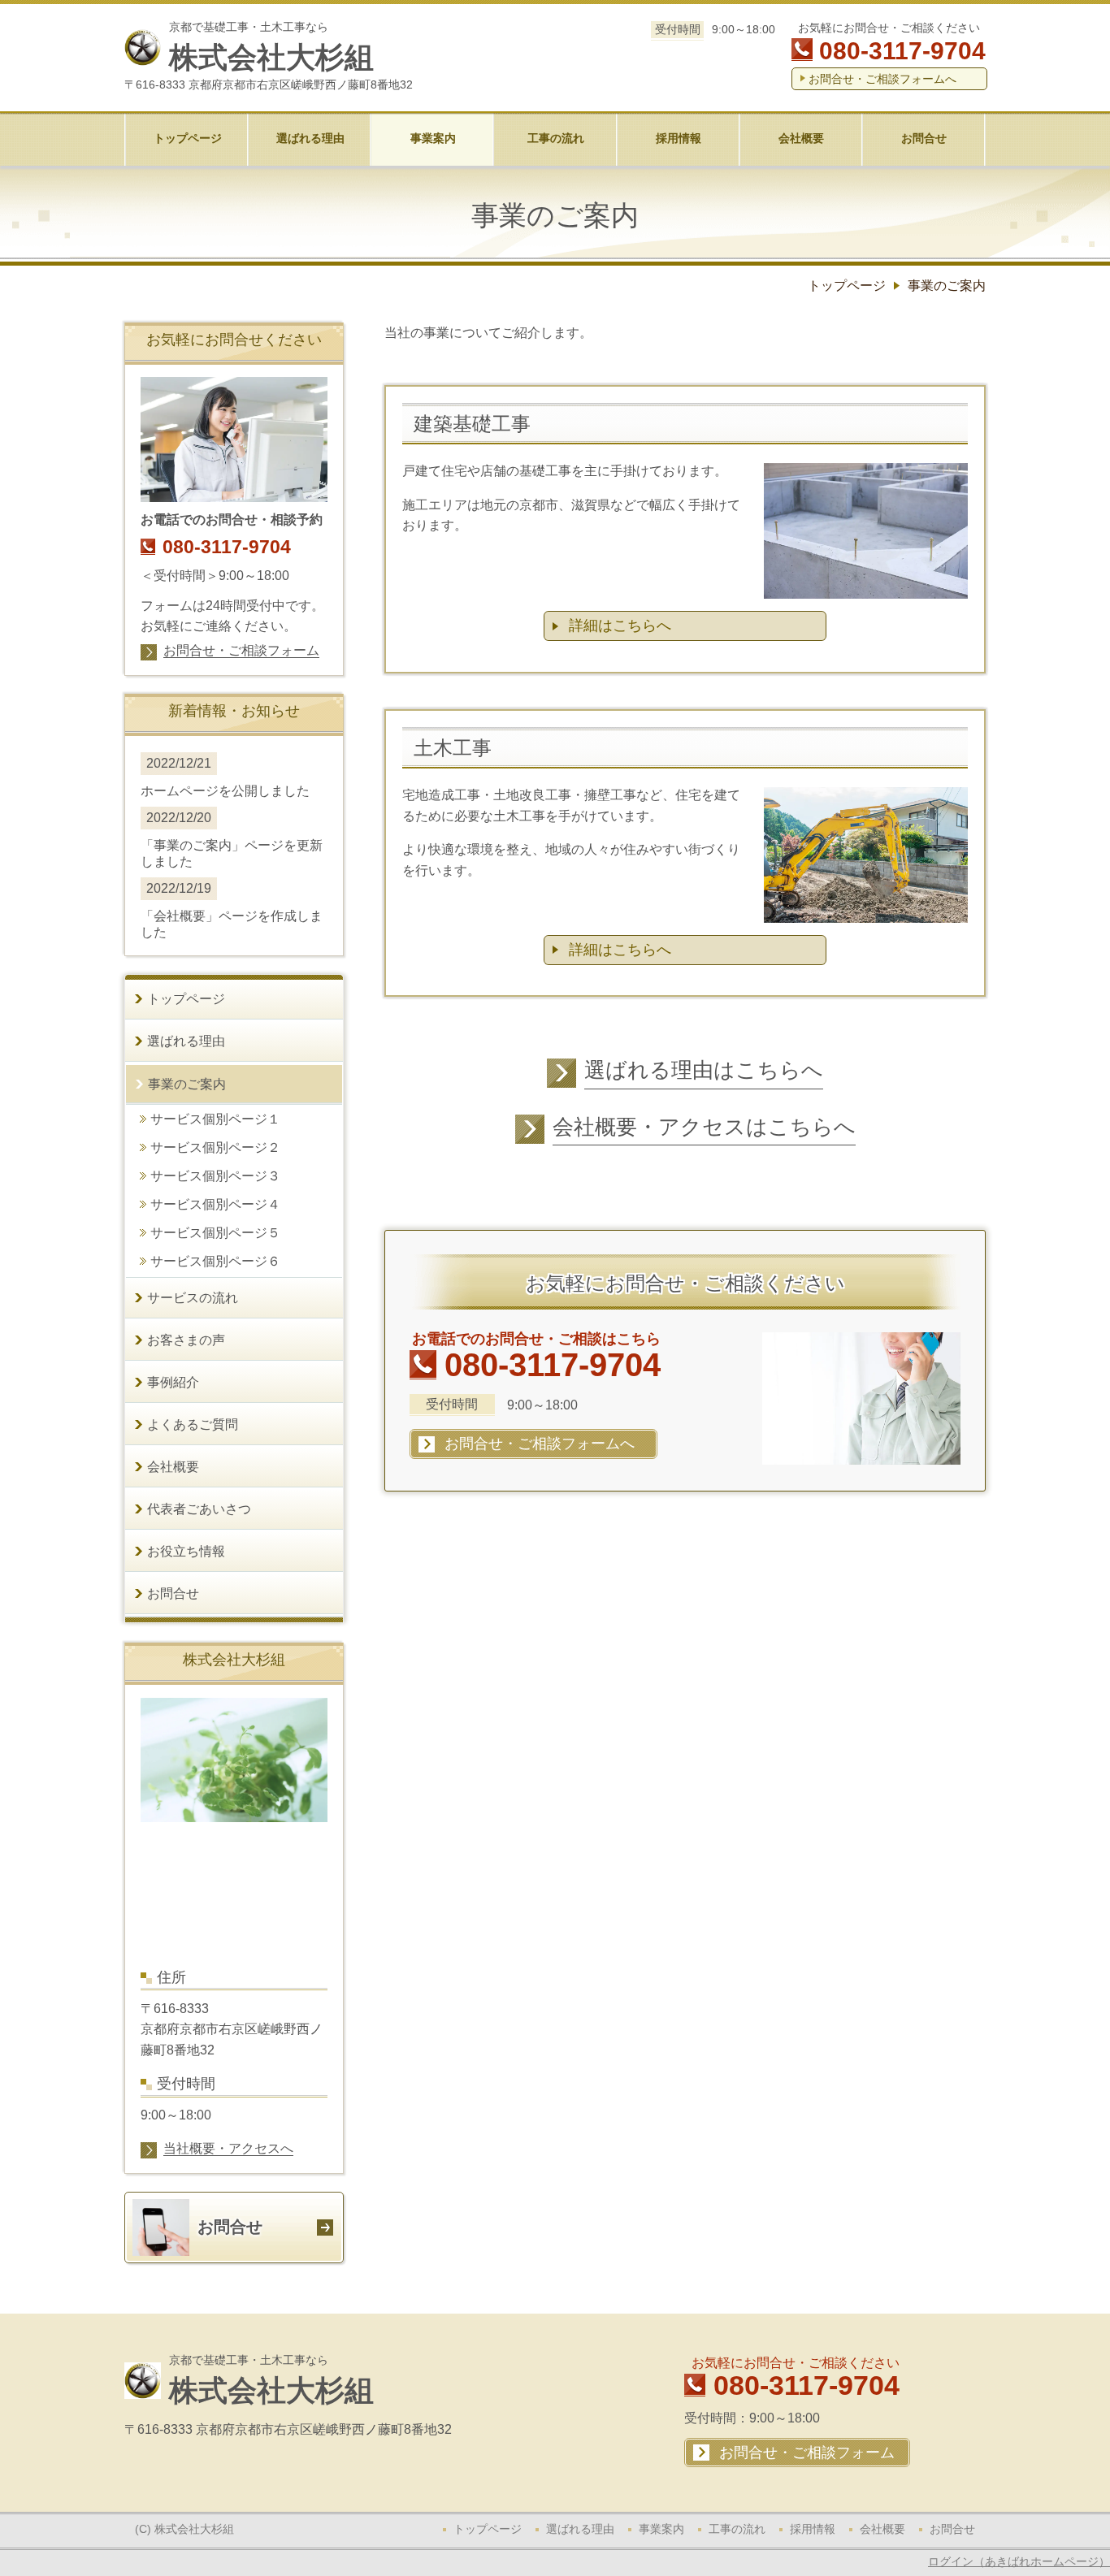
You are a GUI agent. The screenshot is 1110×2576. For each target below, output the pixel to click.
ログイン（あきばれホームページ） (1019, 2561)
